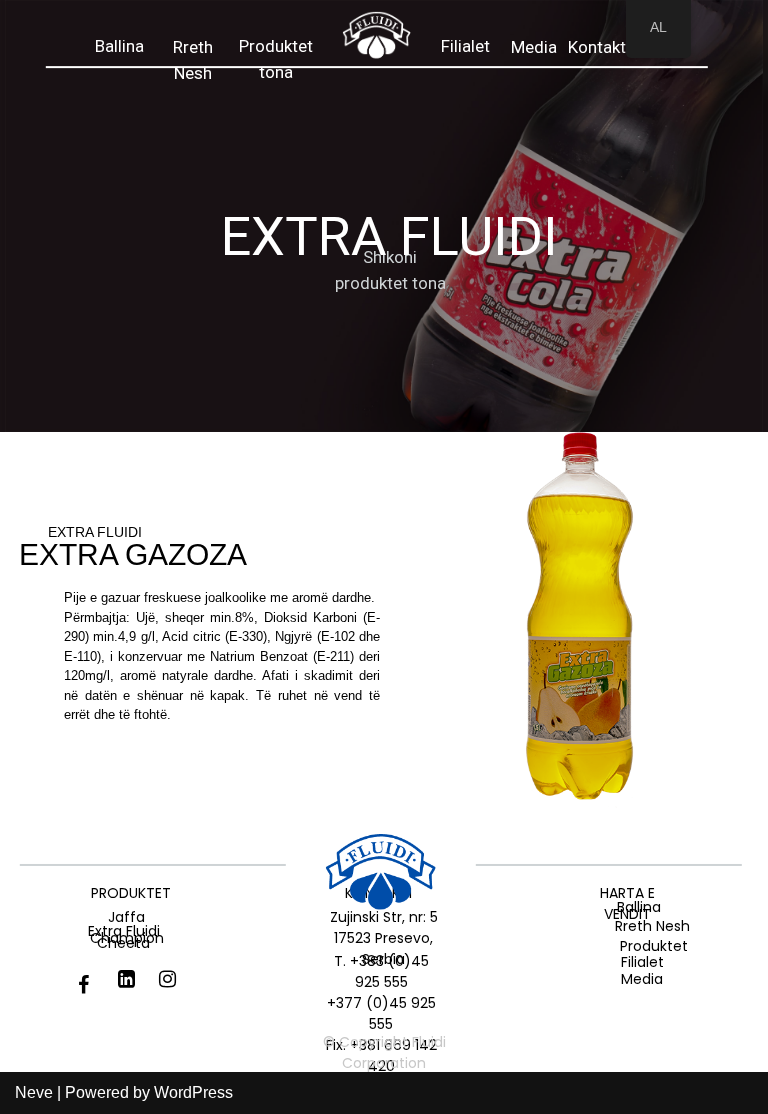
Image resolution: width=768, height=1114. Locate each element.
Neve (34, 1092)
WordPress (193, 1092)
